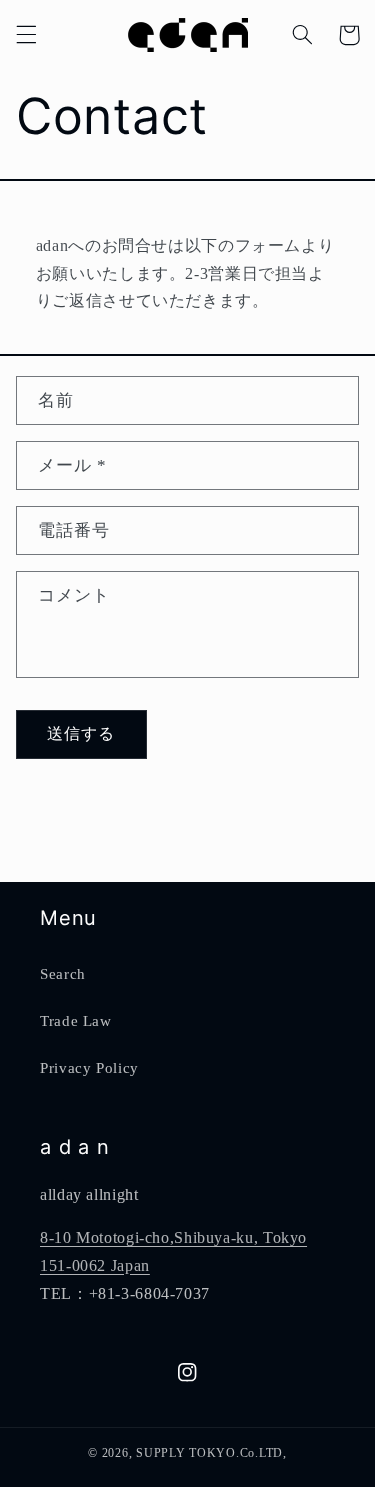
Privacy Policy (89, 1068)
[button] (26, 35)
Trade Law (76, 1021)
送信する (81, 733)
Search (63, 974)
